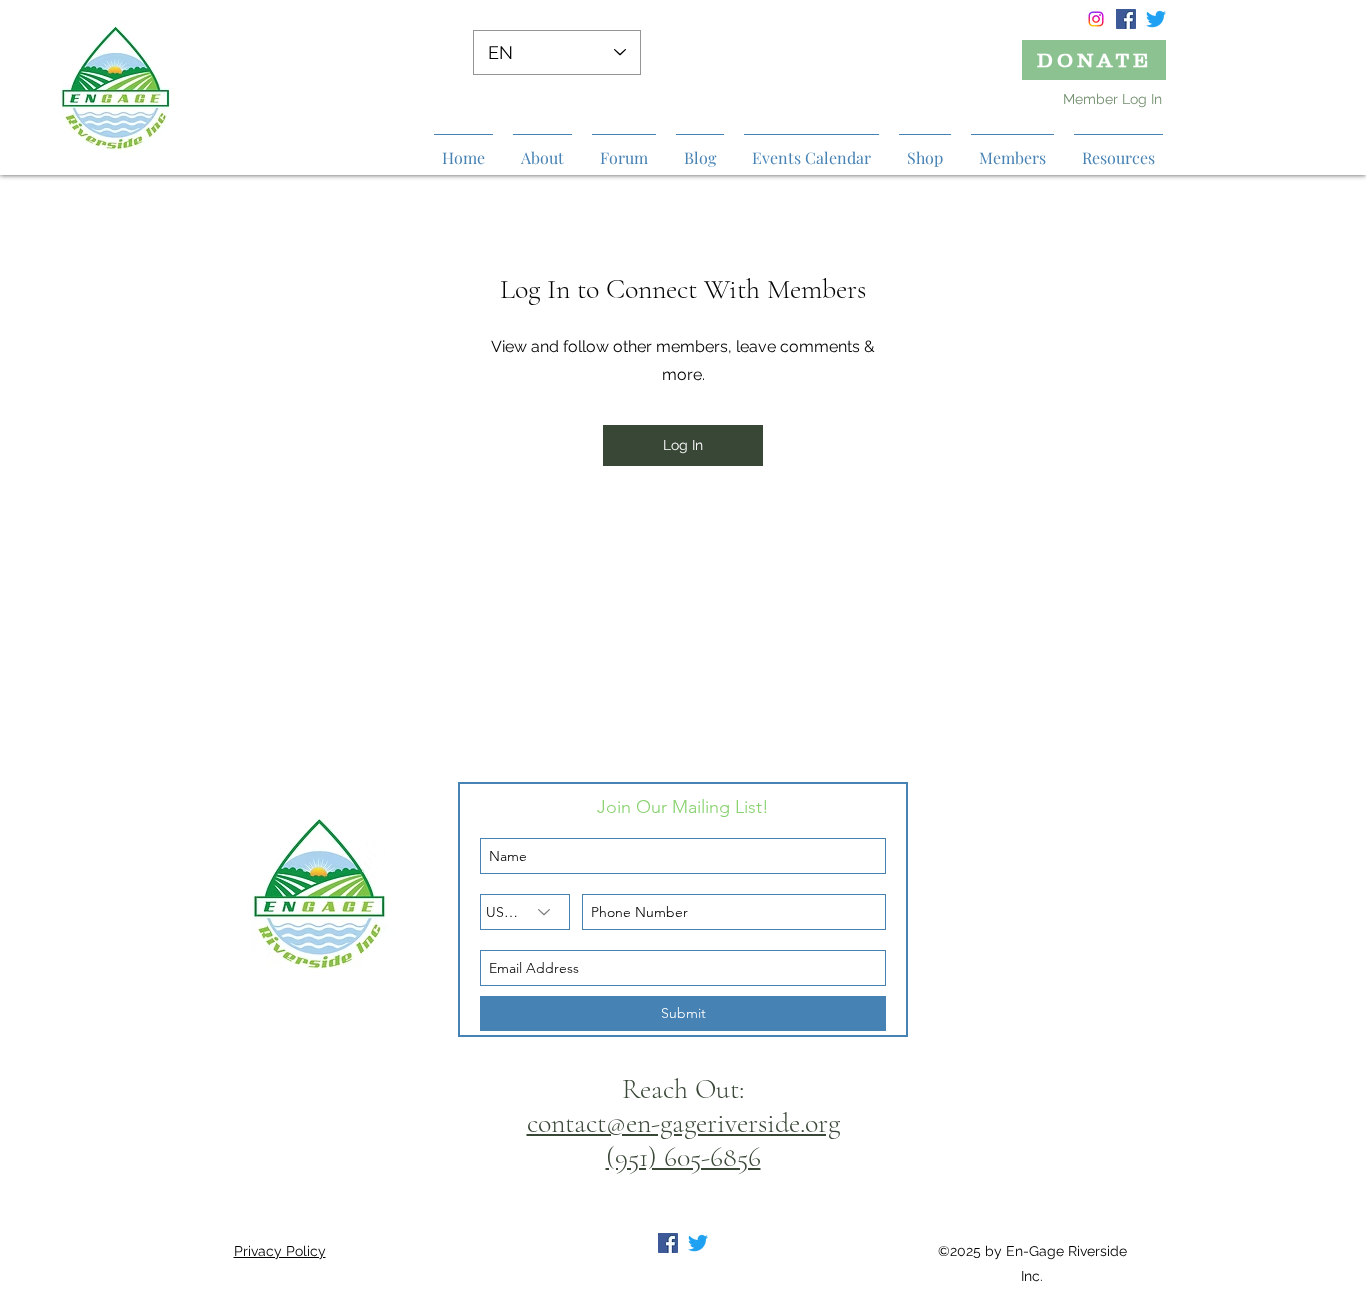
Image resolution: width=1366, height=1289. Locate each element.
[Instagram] (1096, 19)
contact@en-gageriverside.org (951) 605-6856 (683, 1140)
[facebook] (1126, 19)
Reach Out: (683, 1089)
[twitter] (1156, 19)
